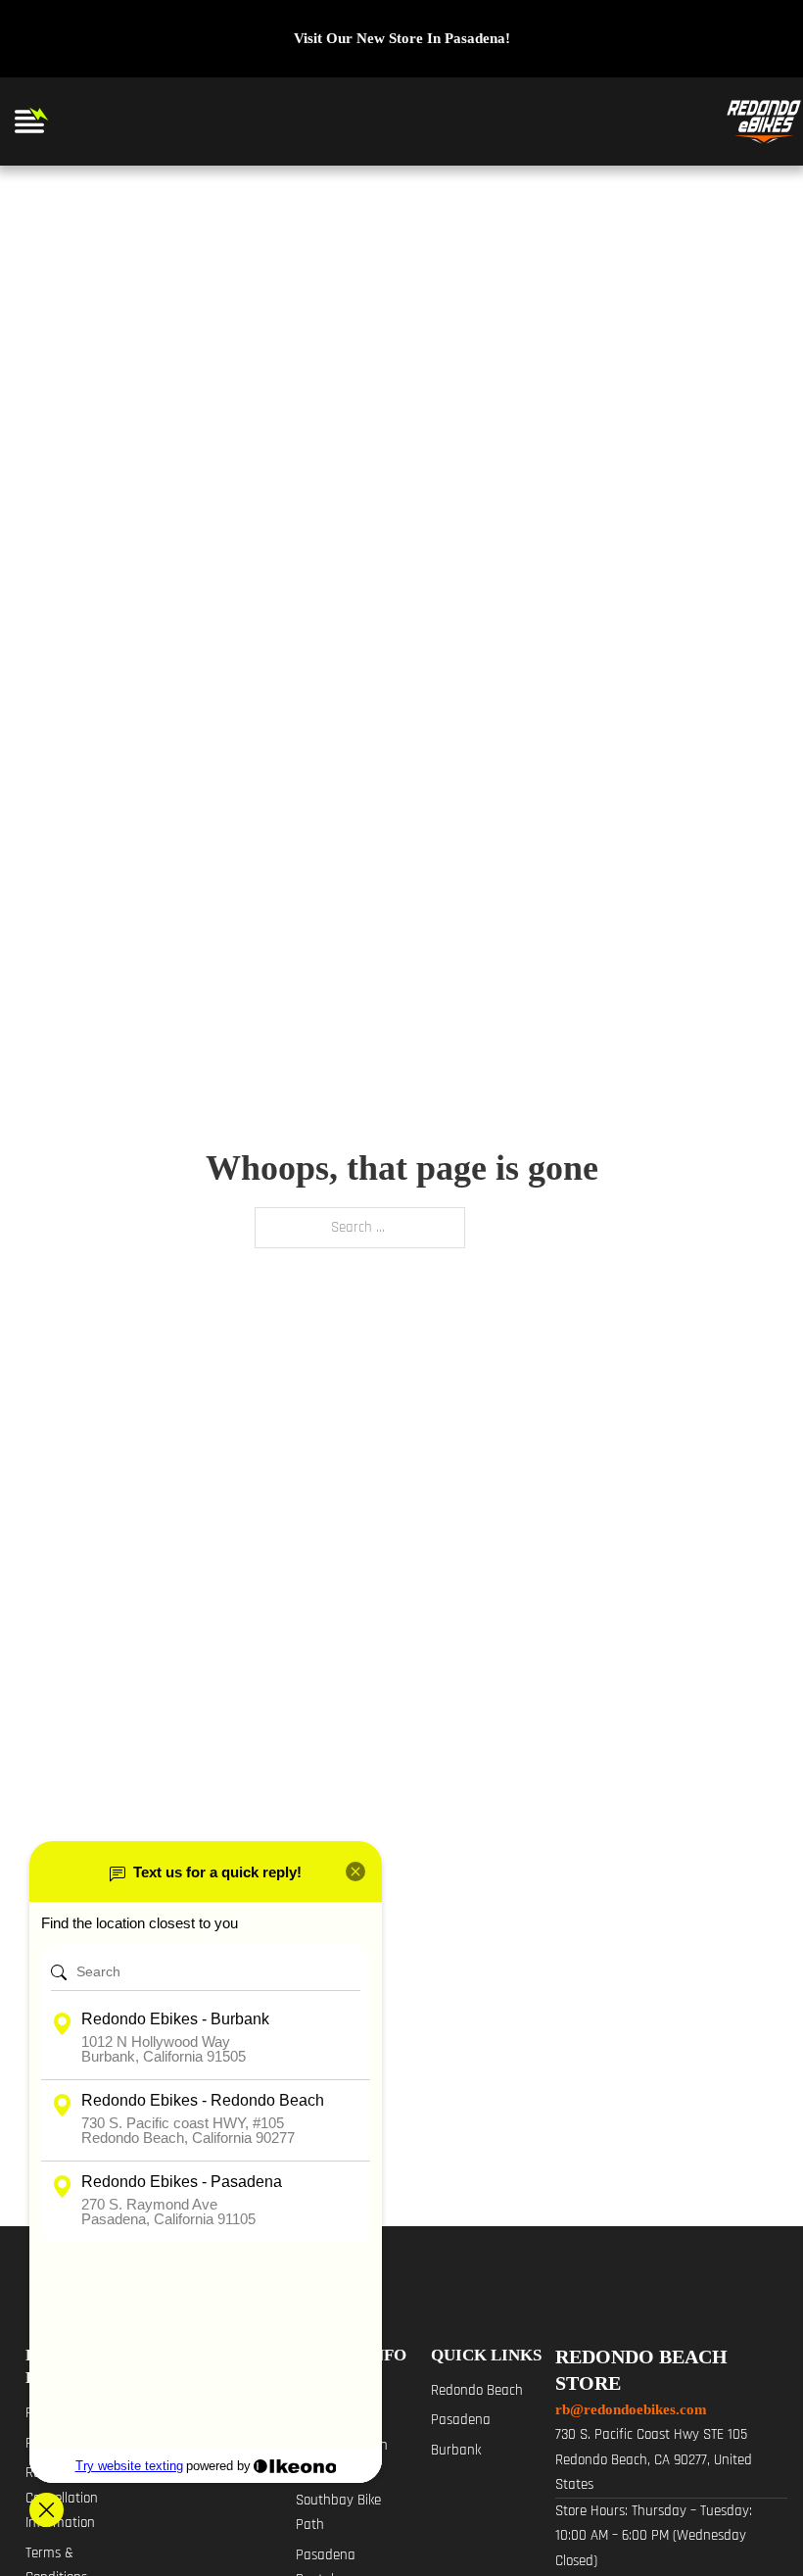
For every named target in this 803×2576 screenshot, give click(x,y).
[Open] (29, 122)
